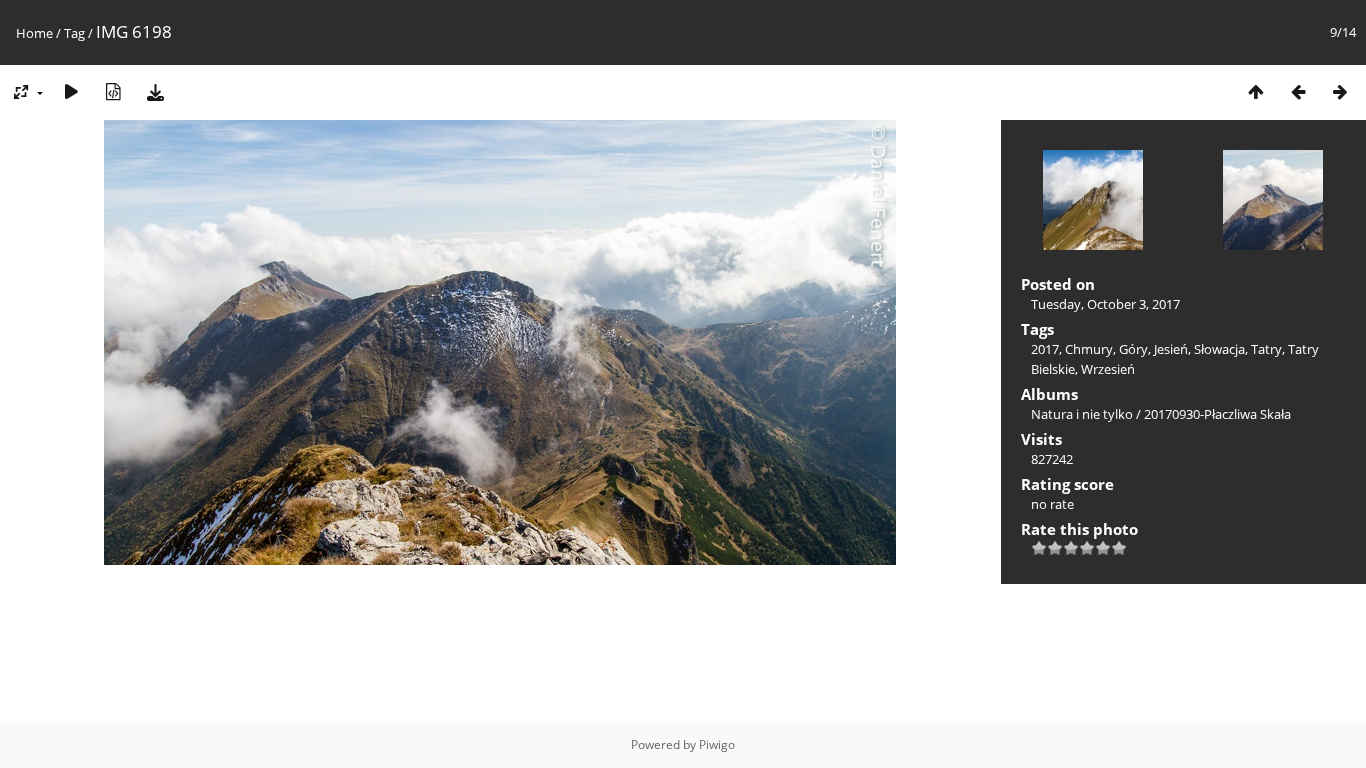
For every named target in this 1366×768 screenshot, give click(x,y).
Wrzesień (1108, 369)
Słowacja (1219, 349)
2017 (1045, 349)
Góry (1133, 349)
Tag (74, 33)
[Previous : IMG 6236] (1298, 91)
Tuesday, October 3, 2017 (1105, 304)
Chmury (1089, 349)
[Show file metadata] (113, 91)
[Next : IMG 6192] (1340, 91)
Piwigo (717, 744)
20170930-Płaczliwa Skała (1217, 414)
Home (34, 33)
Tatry (1266, 349)
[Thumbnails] (1256, 91)
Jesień (1171, 349)
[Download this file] (155, 91)
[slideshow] (71, 91)
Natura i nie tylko (1082, 414)
